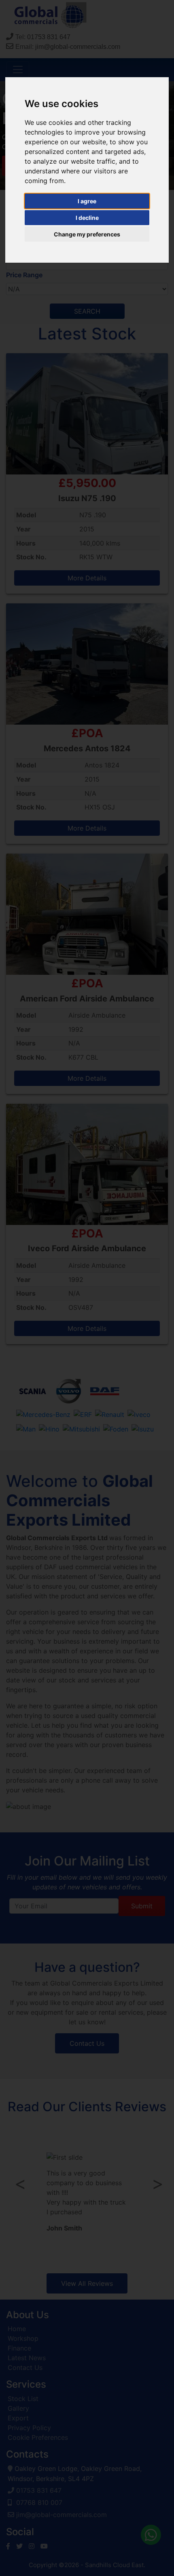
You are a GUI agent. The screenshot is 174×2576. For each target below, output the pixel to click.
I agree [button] (87, 201)
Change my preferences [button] (87, 234)
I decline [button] (87, 218)
